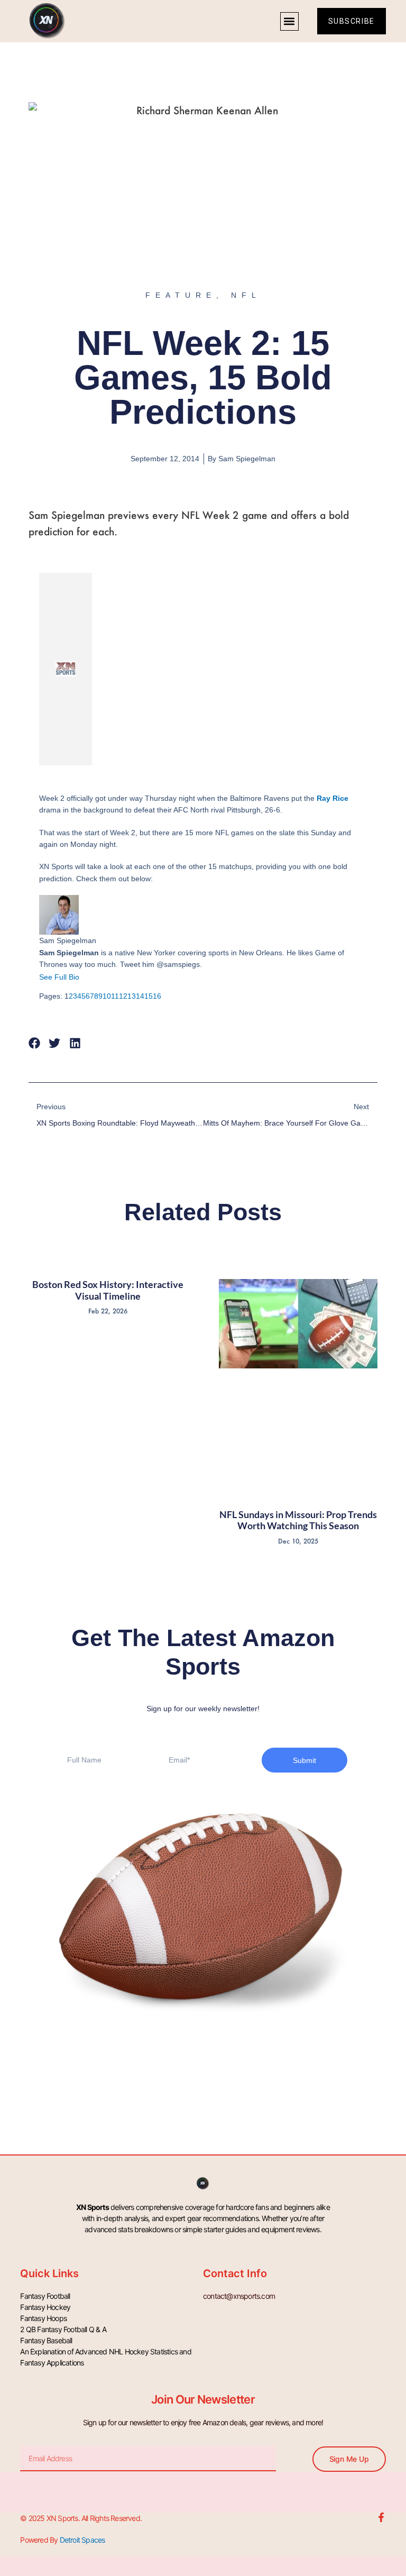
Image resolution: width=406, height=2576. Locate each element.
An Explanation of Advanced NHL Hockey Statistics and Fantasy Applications (105, 2357)
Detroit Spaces (82, 2540)
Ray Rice (333, 798)
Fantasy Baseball (46, 2340)
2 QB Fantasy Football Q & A (63, 2329)
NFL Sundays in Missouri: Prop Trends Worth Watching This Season (298, 1520)
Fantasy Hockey (45, 2307)
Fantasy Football (45, 2296)
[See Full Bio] (86, 977)
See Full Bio (59, 977)
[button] (289, 21)
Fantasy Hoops (43, 2318)
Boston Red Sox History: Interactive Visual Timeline (108, 1290)
